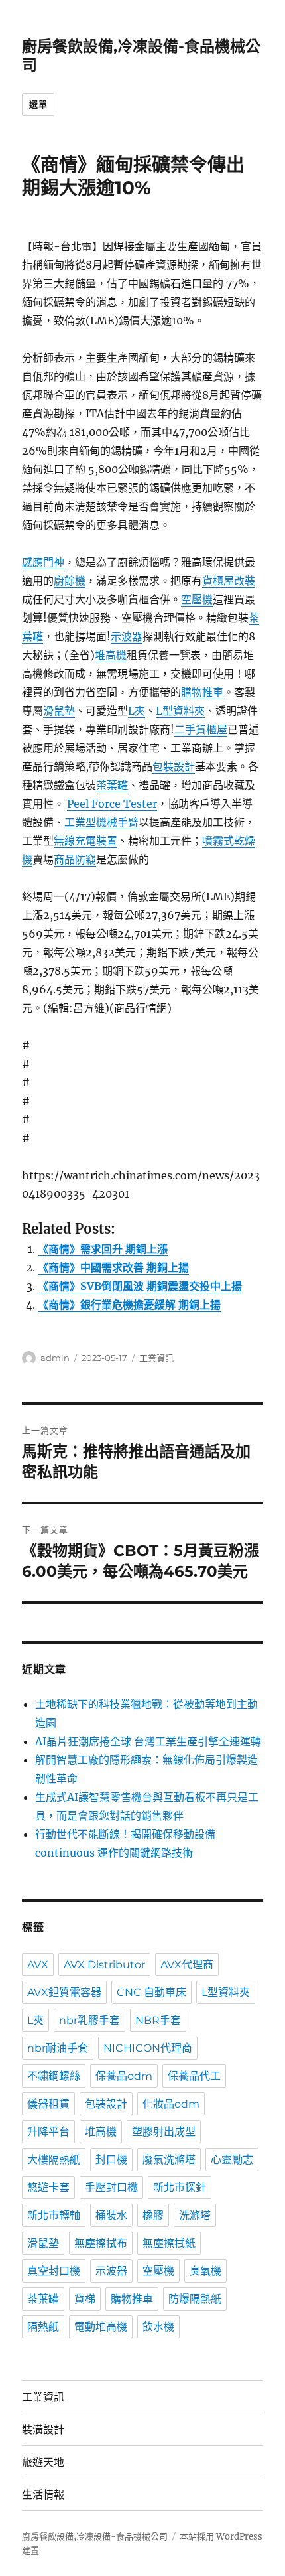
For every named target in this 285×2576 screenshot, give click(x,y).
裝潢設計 (43, 2430)
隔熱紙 (43, 2327)
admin (55, 1358)
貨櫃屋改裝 (229, 581)
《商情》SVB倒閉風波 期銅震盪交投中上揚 (140, 1286)
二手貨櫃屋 (201, 729)
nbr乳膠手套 (89, 2020)
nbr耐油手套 (58, 2048)
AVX (38, 1965)
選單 (38, 104)
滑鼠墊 (59, 711)
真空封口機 (54, 2271)
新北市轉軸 (54, 2215)
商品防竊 (75, 859)
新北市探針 (180, 2187)
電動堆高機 (101, 2327)
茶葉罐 (112, 785)
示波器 (127, 636)
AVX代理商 (187, 1965)
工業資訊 (156, 1358)
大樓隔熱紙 (54, 2160)
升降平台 (48, 2132)
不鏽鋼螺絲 (54, 2076)
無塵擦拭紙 (169, 2243)
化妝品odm (171, 2104)
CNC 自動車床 (151, 1992)
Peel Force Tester (112, 804)
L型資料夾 (180, 711)
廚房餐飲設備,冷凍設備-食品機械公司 (95, 2537)
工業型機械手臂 (101, 822)
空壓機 (197, 599)
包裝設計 (174, 766)
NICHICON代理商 (148, 2048)
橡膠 (153, 2215)
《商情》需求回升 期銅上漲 (103, 1249)
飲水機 (158, 2327)
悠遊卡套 (48, 2187)
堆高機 (111, 655)
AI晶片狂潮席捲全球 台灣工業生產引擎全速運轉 (148, 1741)
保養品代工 (194, 2076)
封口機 (111, 2160)
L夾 (137, 711)
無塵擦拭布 (101, 2243)
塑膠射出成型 (164, 2132)
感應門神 (43, 562)
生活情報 (43, 2495)
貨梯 (85, 2299)
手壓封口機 (111, 2187)
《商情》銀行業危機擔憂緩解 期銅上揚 (129, 1305)
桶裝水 (111, 2215)
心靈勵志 (232, 2160)
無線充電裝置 (85, 841)
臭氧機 (205, 2271)
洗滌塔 (195, 2215)
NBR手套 (158, 2020)
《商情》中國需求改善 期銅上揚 (113, 1267)
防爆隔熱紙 (195, 2299)
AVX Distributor (104, 1965)
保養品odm (124, 2076)
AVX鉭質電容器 (64, 1992)
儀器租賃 (48, 2104)
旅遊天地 (43, 2462)
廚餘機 (70, 581)
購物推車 (202, 692)
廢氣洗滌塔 (169, 2160)
